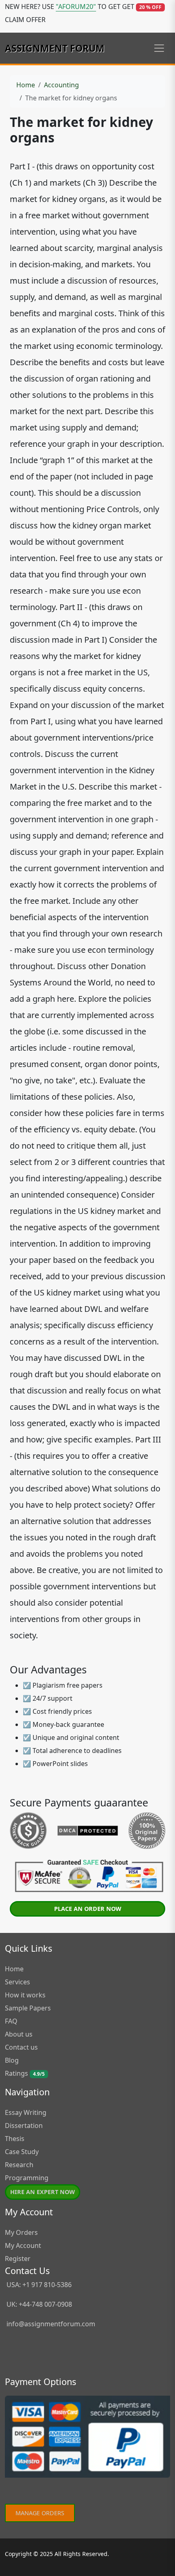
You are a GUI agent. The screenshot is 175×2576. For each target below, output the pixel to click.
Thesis (15, 2139)
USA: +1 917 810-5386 (38, 2285)
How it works (25, 1995)
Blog (12, 2060)
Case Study (22, 2152)
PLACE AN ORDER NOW (88, 1909)
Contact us (21, 2047)
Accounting (61, 85)
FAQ (11, 2021)
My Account (23, 2245)
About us (19, 2034)
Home (26, 85)
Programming (27, 2178)
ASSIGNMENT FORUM (55, 48)
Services (17, 1982)
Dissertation (24, 2126)
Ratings (25, 2073)
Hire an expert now (43, 2192)
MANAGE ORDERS (40, 2513)
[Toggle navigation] (159, 48)
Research (19, 2165)
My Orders (21, 2232)
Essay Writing (26, 2112)
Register (18, 2259)
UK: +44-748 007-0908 (38, 2304)
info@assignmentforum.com (51, 2324)
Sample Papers (28, 2008)
